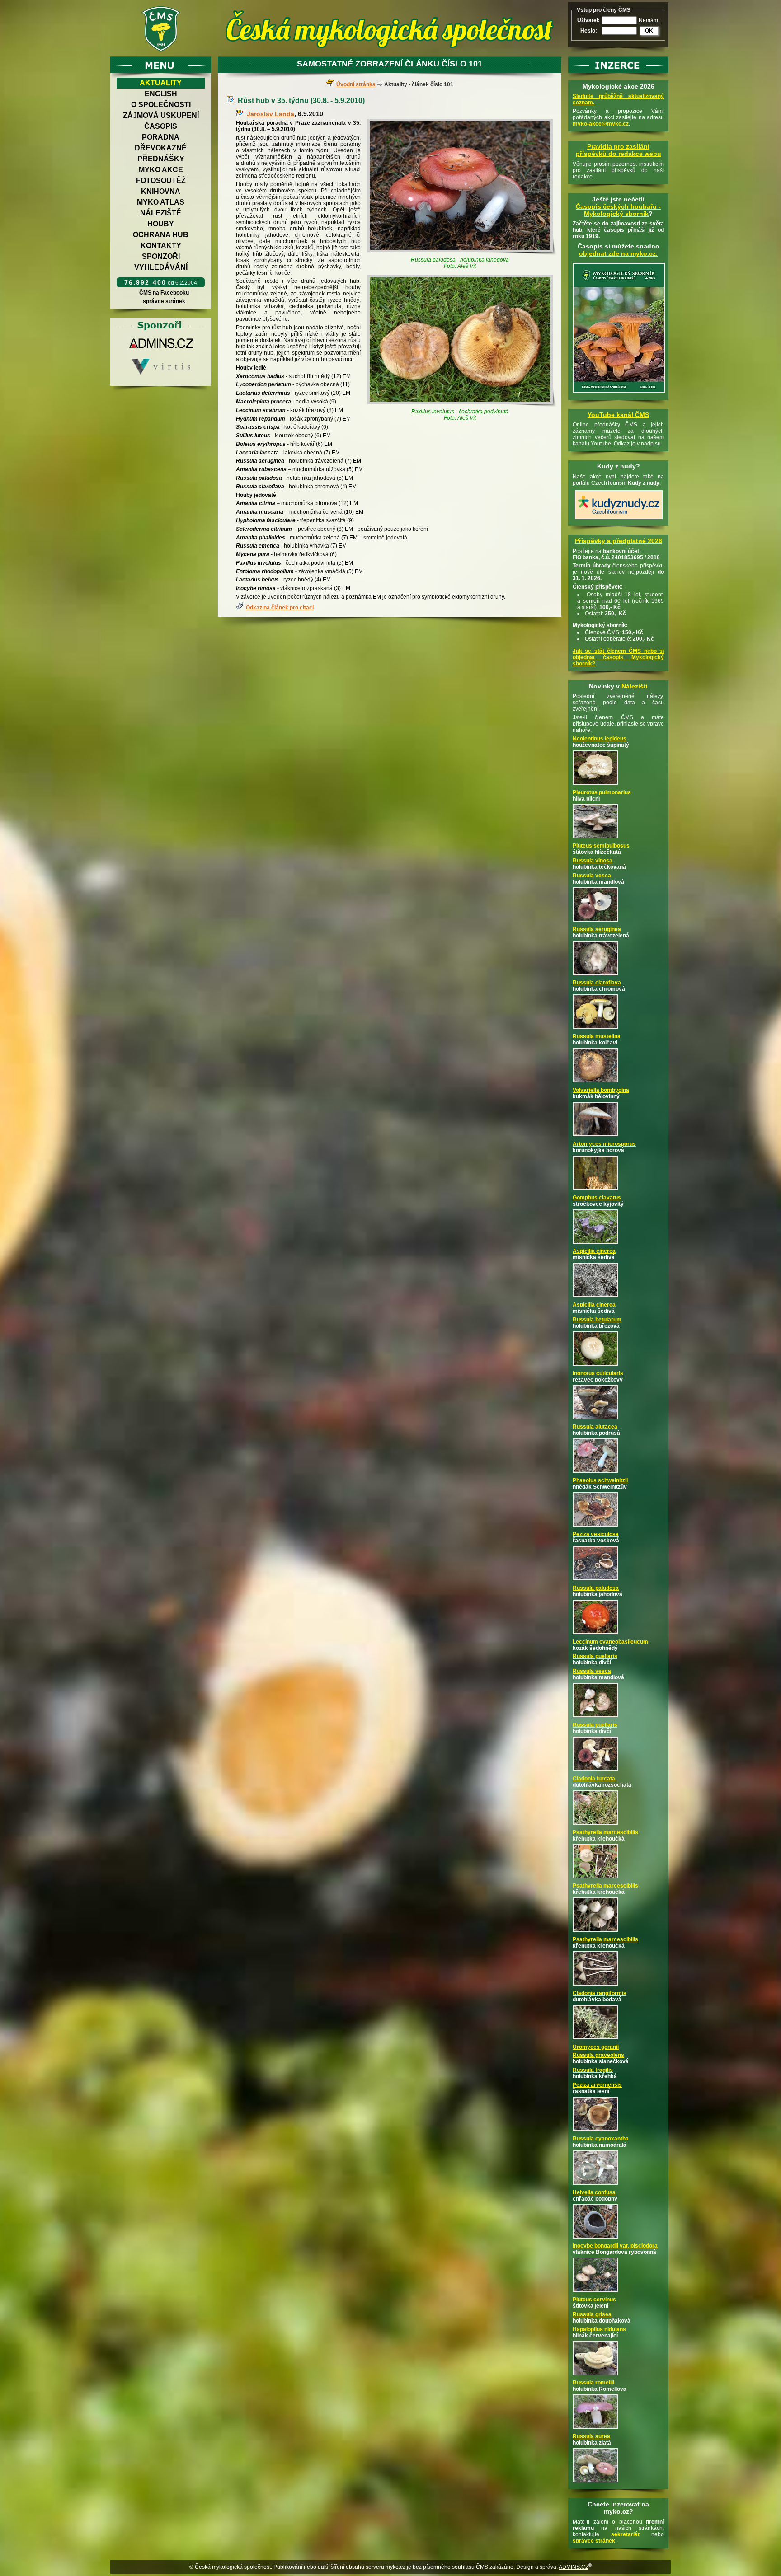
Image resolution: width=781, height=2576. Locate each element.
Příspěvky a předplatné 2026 (619, 541)
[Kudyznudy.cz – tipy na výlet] (619, 520)
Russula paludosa (596, 1588)
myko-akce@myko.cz (601, 124)
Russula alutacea (595, 1427)
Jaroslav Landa (271, 114)
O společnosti (161, 105)
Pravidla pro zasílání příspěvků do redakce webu (619, 150)
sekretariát (625, 2534)
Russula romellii (593, 2383)
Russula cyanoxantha (601, 2139)
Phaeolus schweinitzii (600, 1480)
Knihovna (161, 191)
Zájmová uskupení (161, 115)
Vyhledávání (161, 267)
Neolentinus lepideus (600, 739)
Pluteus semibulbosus (601, 846)
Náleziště (161, 213)
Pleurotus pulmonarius (602, 792)
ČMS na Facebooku (164, 293)
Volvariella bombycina (601, 1090)
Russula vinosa (593, 861)
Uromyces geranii (596, 2047)
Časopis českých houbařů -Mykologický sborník (618, 210)
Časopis (161, 126)
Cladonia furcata (594, 1779)
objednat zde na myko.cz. (618, 253)
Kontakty (161, 246)
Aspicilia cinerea (594, 1251)
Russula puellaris (595, 1656)
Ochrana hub (161, 235)
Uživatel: (588, 20)
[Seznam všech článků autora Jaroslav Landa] (241, 114)
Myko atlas (161, 202)
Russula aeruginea (597, 929)
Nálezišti (635, 686)
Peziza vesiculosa (596, 1534)
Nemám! (649, 20)
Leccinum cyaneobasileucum (610, 1642)
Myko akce (161, 170)
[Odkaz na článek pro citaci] (241, 608)
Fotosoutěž (161, 180)
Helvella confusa (594, 2192)
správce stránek (164, 301)
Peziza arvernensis (597, 2085)
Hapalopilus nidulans (599, 2329)
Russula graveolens (598, 2055)
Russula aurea (591, 2436)
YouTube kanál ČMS (618, 415)
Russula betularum (597, 1320)
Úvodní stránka (356, 84)
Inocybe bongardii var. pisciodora (615, 2246)
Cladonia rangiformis (600, 1993)
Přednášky (161, 159)
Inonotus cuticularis (598, 1373)
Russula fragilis (593, 2070)
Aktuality (161, 83)
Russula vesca (592, 876)
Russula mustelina (597, 1036)
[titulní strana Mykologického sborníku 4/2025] (619, 393)
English (161, 94)
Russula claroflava (597, 983)
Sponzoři (161, 256)
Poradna (161, 137)
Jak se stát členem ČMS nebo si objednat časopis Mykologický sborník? (618, 657)
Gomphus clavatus (597, 1198)
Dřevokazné (161, 148)
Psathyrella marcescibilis (605, 1832)
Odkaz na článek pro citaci (280, 608)
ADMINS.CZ (574, 2567)
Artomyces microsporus (604, 1144)
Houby (161, 224)
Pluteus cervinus (594, 2300)
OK (649, 31)
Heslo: (589, 31)
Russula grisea (592, 2314)
